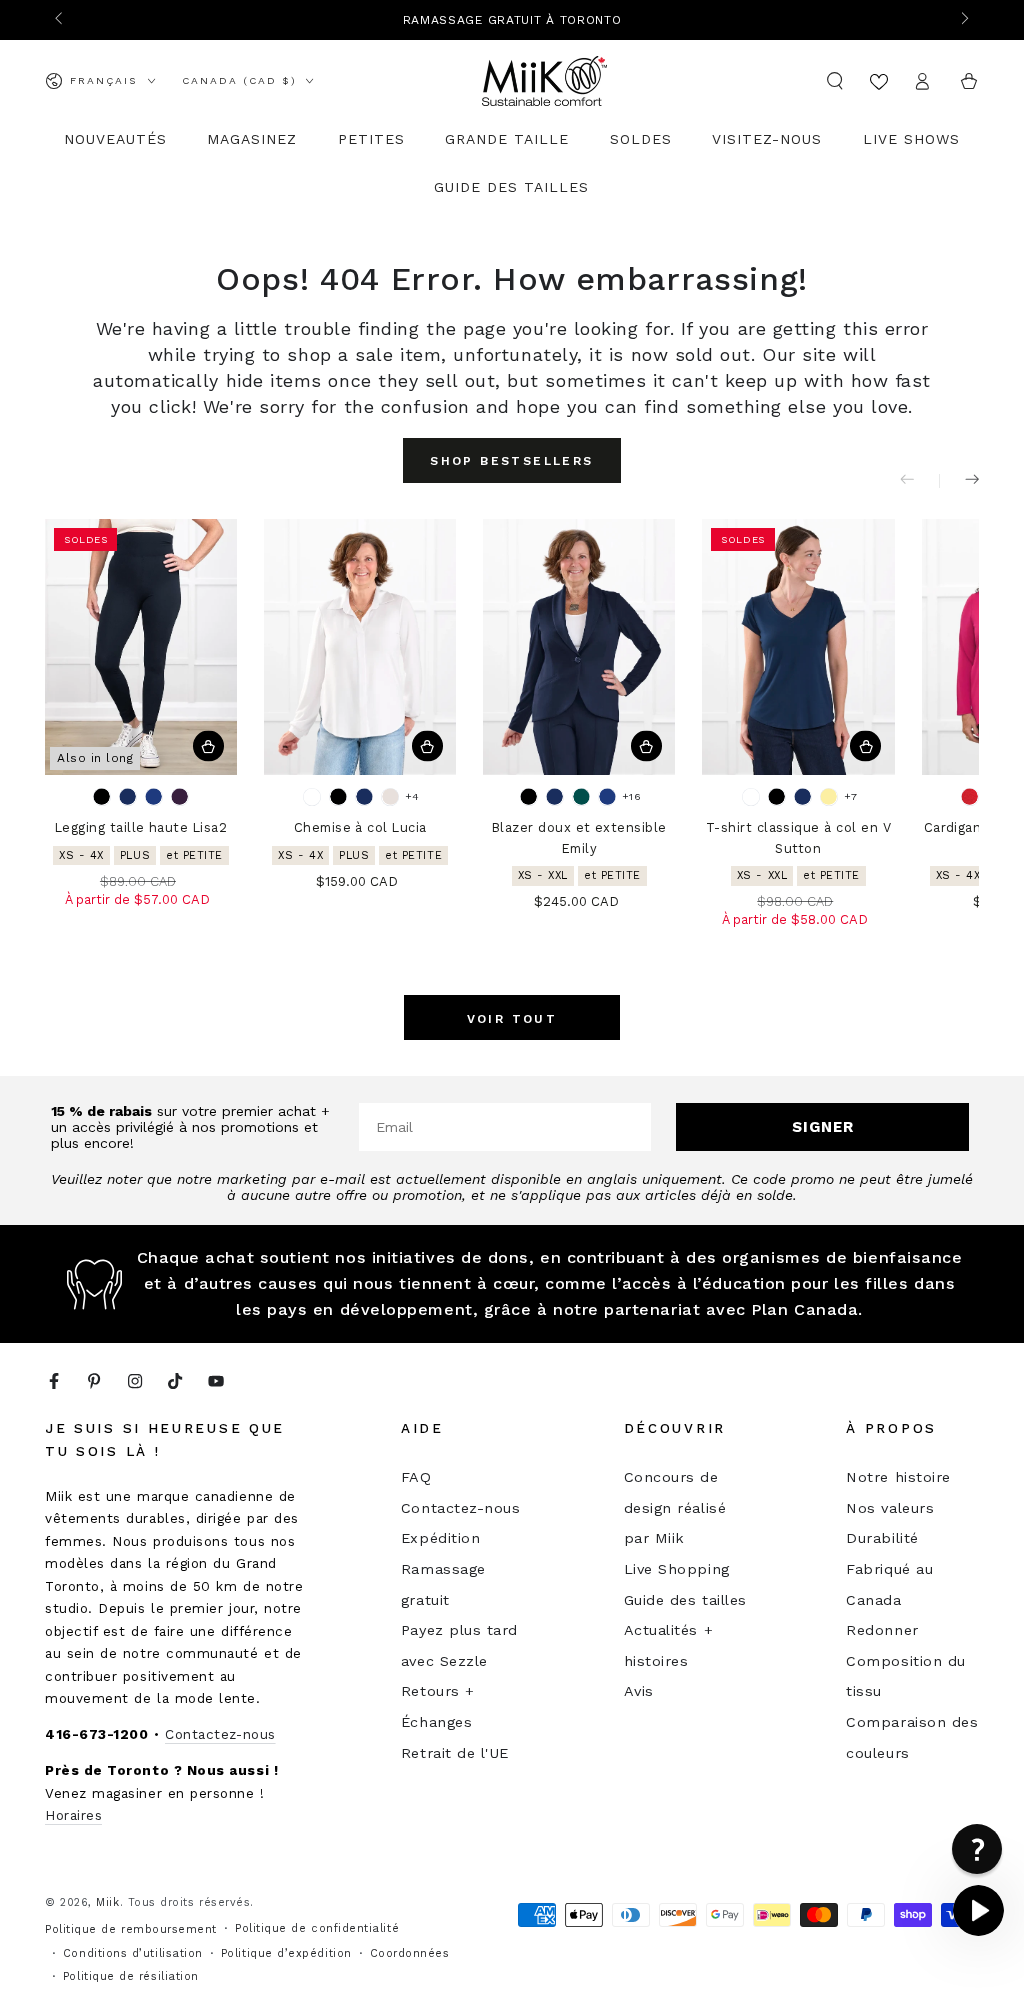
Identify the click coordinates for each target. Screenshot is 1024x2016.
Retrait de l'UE (455, 1753)
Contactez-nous (220, 1734)
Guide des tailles (685, 1600)
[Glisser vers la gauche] (60, 20)
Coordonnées (410, 1953)
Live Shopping (677, 1569)
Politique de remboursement (131, 1929)
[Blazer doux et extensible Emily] (579, 647)
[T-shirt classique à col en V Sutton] (798, 647)
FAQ (416, 1477)
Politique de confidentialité (317, 1928)
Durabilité (882, 1538)
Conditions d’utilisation (133, 1953)
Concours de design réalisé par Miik (675, 1507)
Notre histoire (898, 1477)
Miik (107, 1902)
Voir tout (512, 1019)
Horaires (73, 1815)
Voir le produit (208, 746)
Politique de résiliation (131, 1976)
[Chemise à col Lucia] (360, 647)
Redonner (882, 1630)
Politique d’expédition (286, 1953)
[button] (835, 81)
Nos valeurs (890, 1508)
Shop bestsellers (511, 461)
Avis (639, 1691)
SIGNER (823, 1127)
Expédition (440, 1538)
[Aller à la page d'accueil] (544, 81)
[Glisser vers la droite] (963, 20)
